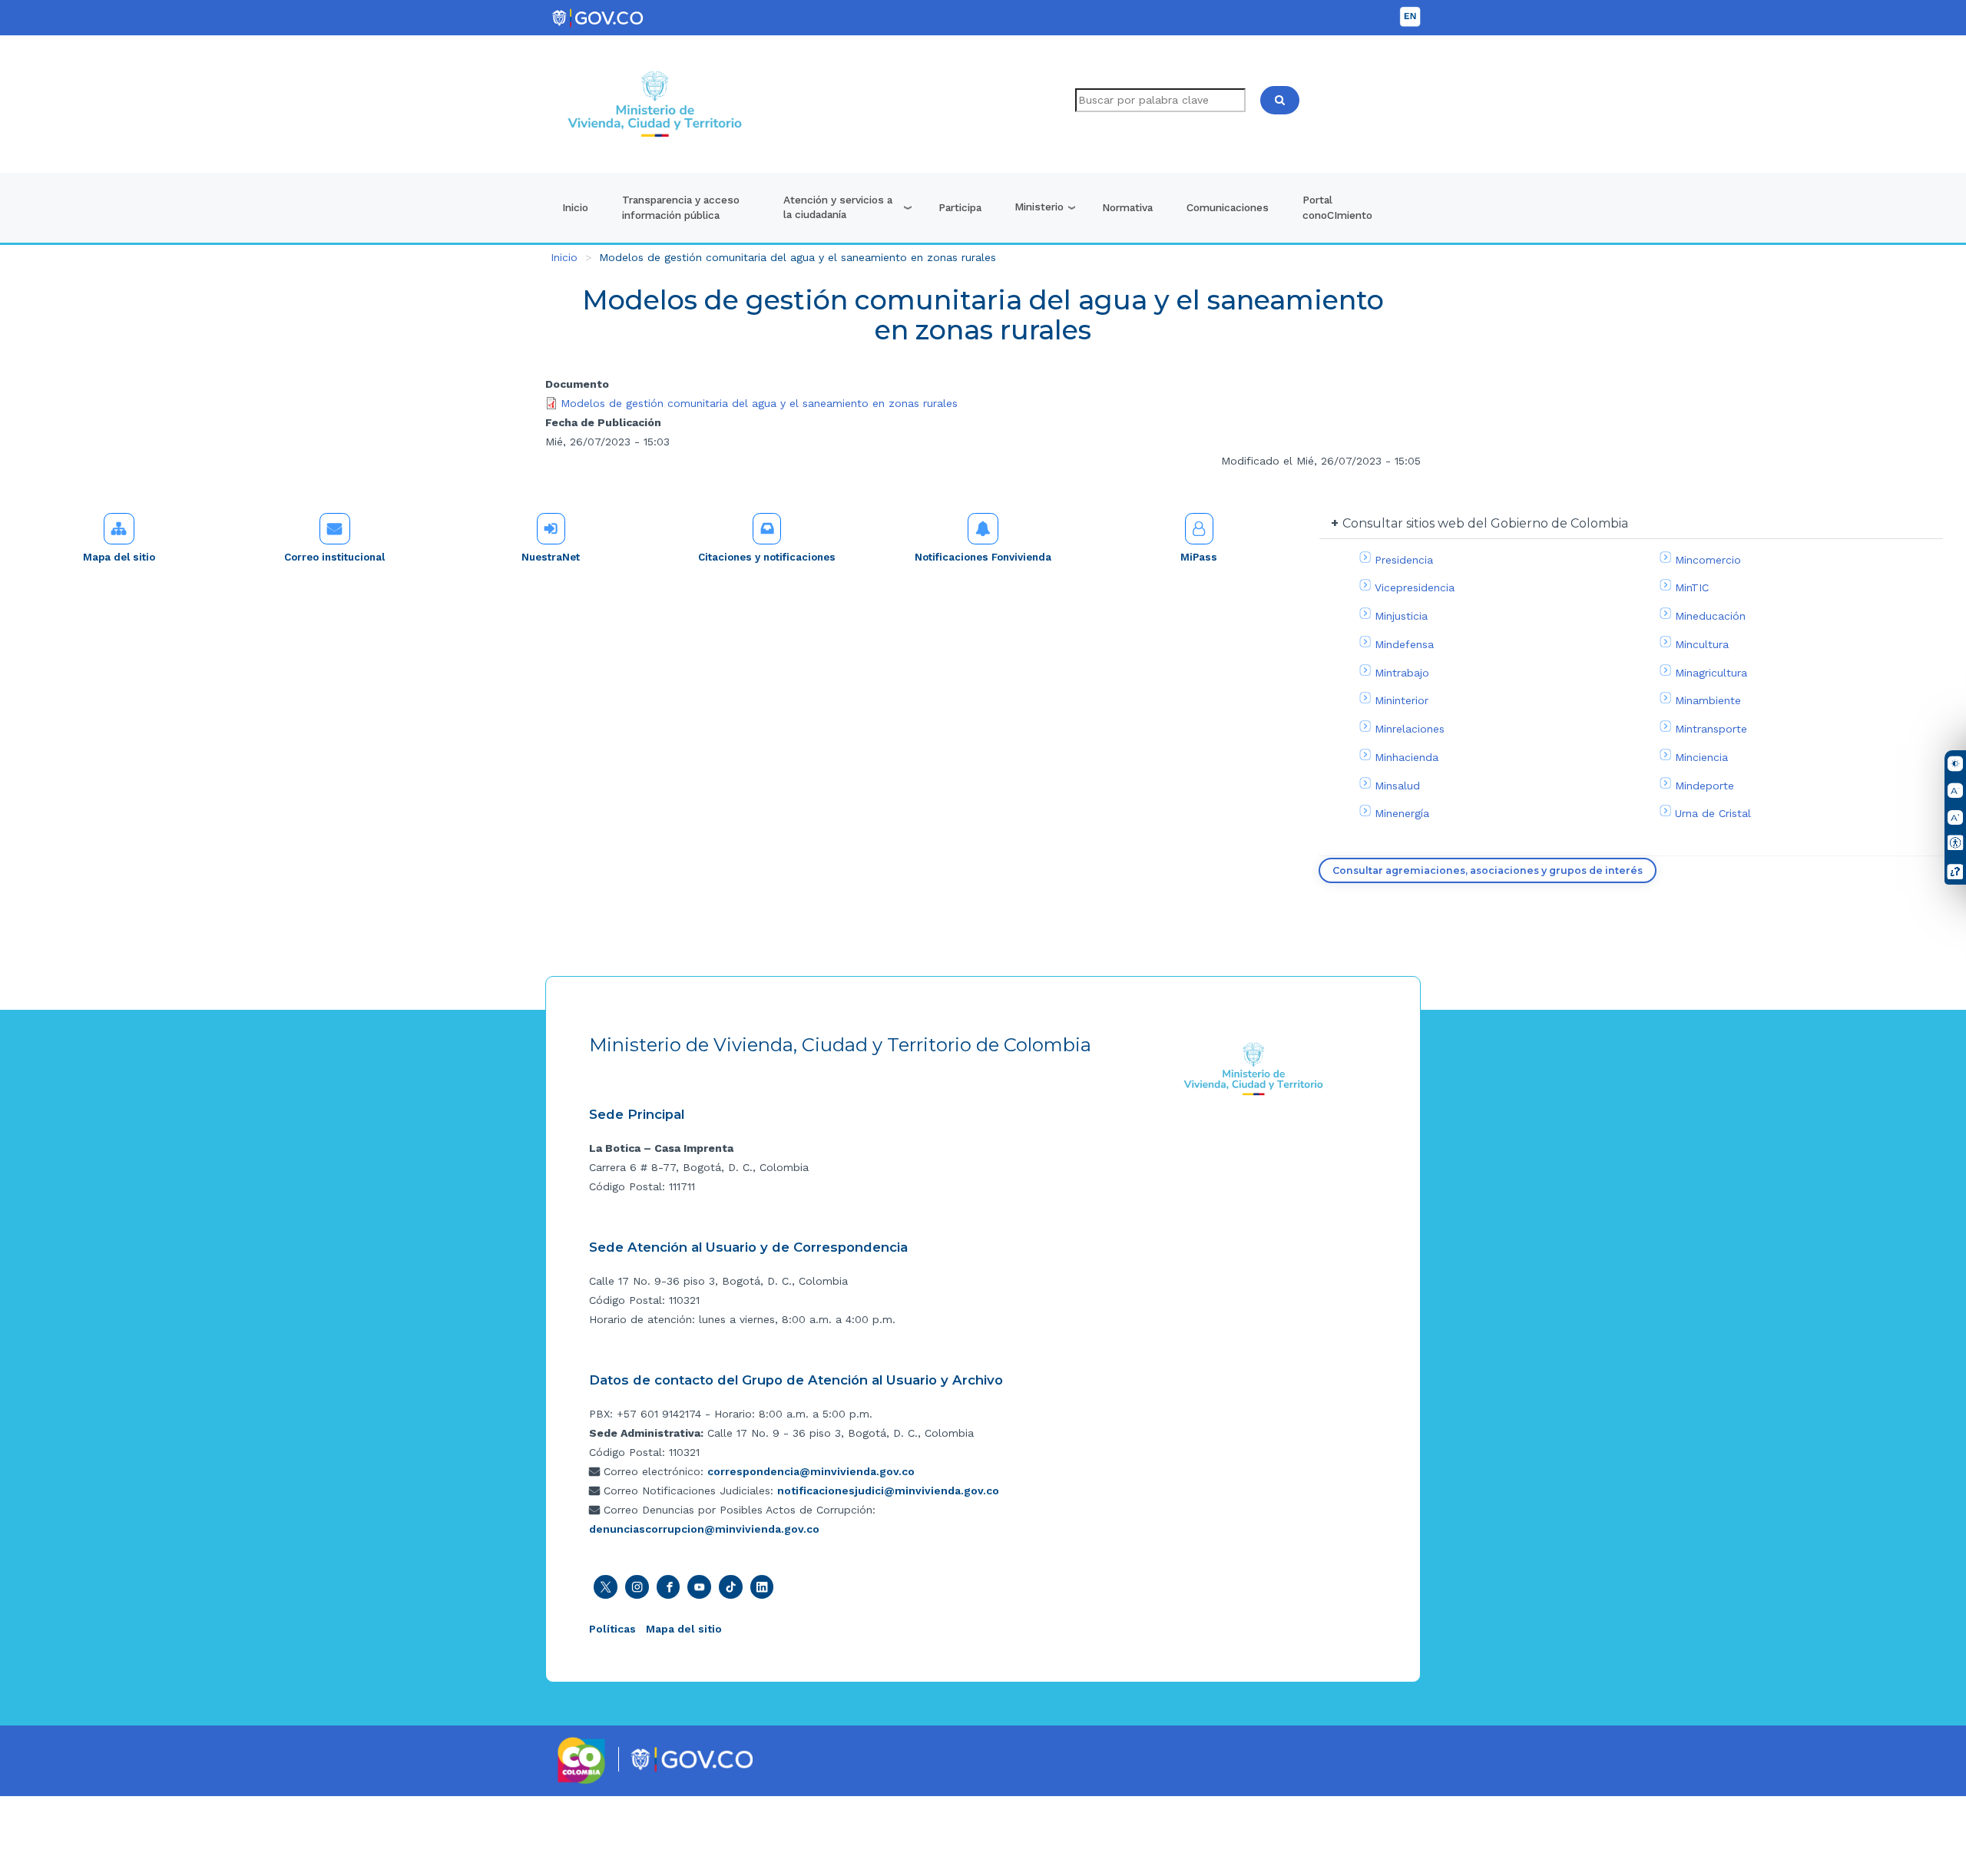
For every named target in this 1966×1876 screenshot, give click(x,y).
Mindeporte (1705, 786)
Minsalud (1397, 786)
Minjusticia (1401, 616)
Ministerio (1039, 207)
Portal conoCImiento (1337, 207)
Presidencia (1404, 560)
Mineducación (1710, 616)
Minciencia (1701, 757)
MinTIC (1692, 587)
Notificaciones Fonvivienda (983, 557)
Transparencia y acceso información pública (681, 207)
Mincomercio (1708, 560)
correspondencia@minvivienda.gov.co (811, 1471)
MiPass (1199, 557)
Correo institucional (334, 557)
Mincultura (1702, 644)
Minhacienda (1407, 757)
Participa (960, 207)
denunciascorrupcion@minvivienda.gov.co (704, 1529)
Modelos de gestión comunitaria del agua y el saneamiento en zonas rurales (759, 403)
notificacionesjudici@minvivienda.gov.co (888, 1491)
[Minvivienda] (1254, 1068)
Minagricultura (1711, 673)
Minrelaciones (1410, 729)
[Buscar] (1280, 100)
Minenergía (1402, 813)
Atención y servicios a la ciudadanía (838, 207)
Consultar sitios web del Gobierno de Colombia (1485, 523)
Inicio (575, 207)
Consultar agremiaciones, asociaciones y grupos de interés (1488, 870)
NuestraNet (551, 557)
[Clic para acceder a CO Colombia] (582, 1759)
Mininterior (1402, 700)
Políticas (612, 1629)
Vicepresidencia (1415, 587)
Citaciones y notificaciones (767, 557)
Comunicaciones (1228, 207)
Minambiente (1708, 700)
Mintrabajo (1402, 673)
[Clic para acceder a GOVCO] (692, 1759)
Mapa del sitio (119, 557)
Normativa (1127, 207)
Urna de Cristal (1713, 813)
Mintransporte (1711, 729)
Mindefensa (1404, 644)
